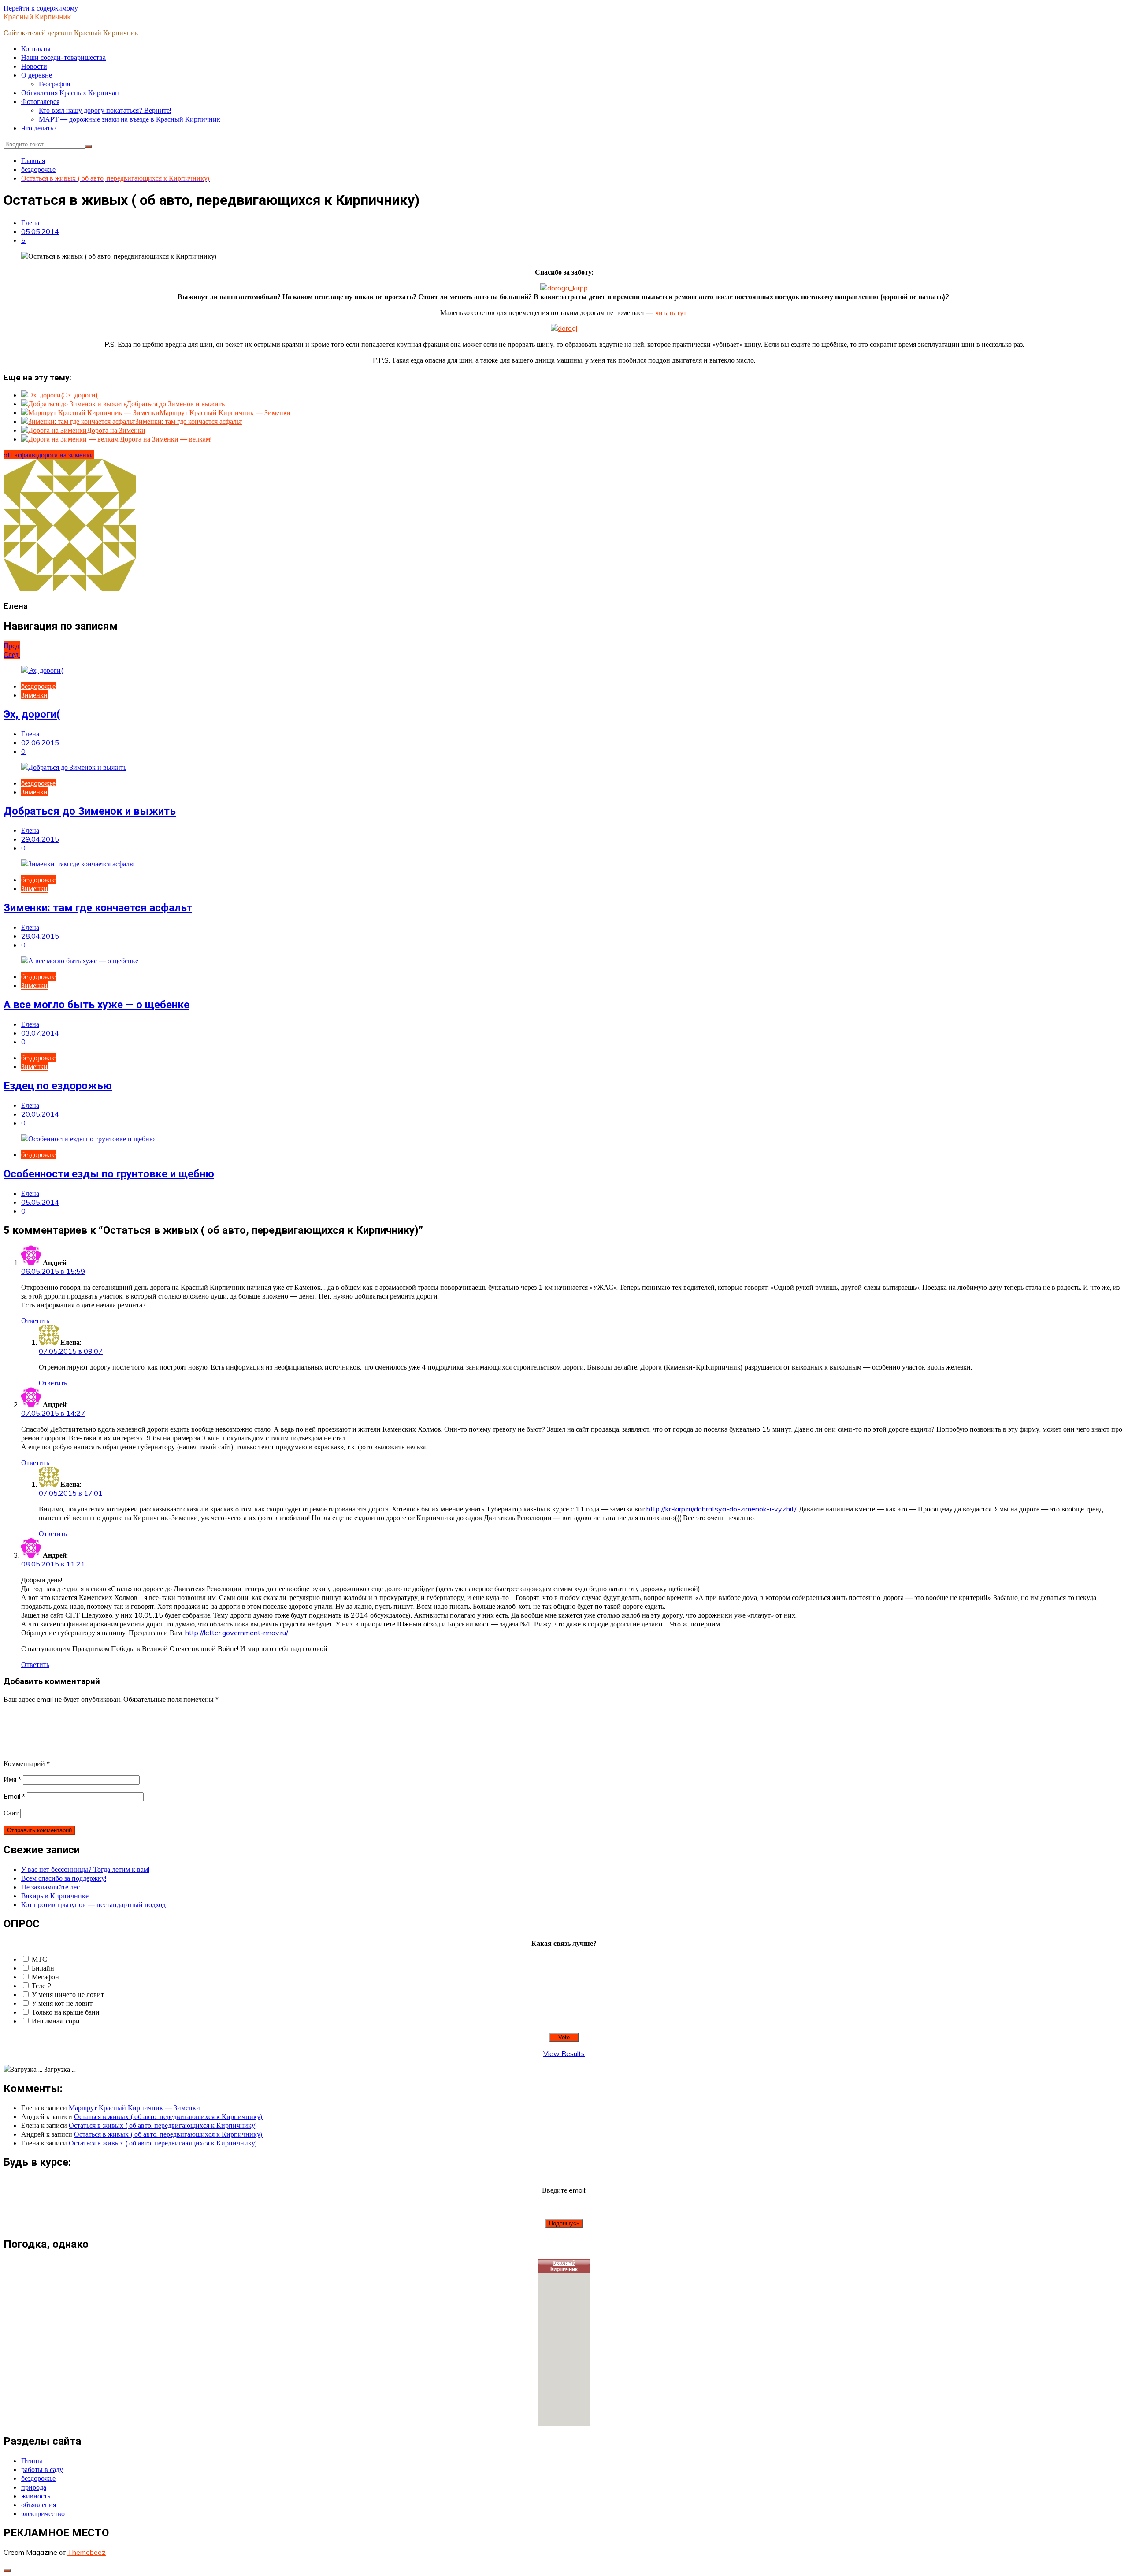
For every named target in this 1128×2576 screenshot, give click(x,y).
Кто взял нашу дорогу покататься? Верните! (105, 110)
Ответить (35, 1321)
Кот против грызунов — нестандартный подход (93, 1904)
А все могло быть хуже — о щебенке (96, 1005)
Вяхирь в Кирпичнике (55, 1896)
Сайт (11, 1813)
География (54, 84)
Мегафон (45, 1977)
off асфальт (20, 455)
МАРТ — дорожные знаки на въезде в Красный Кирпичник (130, 119)
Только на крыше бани (66, 2012)
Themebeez (87, 2552)
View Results (564, 2053)
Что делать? (39, 128)
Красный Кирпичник (37, 17)
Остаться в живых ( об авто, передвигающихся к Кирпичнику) (168, 2116)
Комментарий (27, 1763)
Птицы (32, 2461)
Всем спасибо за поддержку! (64, 1878)
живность (36, 2496)
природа (34, 2487)
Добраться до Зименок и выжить (176, 404)
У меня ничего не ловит (68, 1994)
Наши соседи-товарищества (63, 57)
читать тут (671, 312)
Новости (34, 66)
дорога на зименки (66, 455)
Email (14, 1796)
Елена (30, 223)
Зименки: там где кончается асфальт (189, 421)
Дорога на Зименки (116, 430)
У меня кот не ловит (62, 2003)
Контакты (36, 48)
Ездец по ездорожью (58, 1086)
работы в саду (42, 2469)
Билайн (43, 1968)
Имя (12, 1779)
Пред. (12, 646)
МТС (39, 1959)
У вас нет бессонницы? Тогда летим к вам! (85, 1869)
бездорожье (38, 686)
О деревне (37, 75)
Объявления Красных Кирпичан (70, 93)
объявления (39, 2505)
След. (12, 654)
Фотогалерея (40, 101)
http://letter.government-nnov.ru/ (236, 1633)
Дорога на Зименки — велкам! (166, 439)
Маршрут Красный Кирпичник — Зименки (225, 412)
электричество (43, 2513)
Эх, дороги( (80, 395)
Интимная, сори (56, 2021)
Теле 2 (42, 1986)
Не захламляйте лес (50, 1887)
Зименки (34, 695)
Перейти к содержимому (41, 8)
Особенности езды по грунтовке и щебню (109, 1174)
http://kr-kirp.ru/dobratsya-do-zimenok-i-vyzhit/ (721, 1509)
